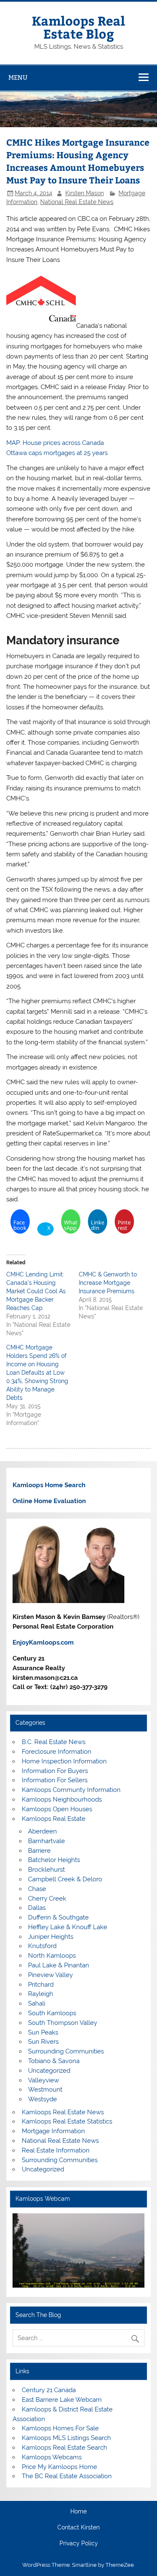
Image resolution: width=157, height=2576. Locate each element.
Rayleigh (41, 1994)
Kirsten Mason (85, 193)
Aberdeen (42, 1831)
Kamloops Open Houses (57, 1809)
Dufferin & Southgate (58, 1917)
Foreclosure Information (57, 1752)
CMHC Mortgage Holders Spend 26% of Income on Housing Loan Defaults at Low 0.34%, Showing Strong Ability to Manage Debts (37, 1373)
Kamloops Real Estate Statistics (67, 2121)
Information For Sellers (55, 1780)
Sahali (37, 2003)
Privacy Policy (79, 2544)
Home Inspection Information (64, 1761)
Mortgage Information (53, 2131)
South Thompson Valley (63, 2023)
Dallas (37, 1908)
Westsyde (42, 2099)
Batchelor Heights (54, 1860)
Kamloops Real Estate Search (64, 2448)
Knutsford (42, 1946)
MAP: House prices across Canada (55, 443)
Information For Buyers (55, 1771)
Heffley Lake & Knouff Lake (68, 1927)
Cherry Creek (47, 1899)
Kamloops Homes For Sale (60, 2428)
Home (78, 2512)
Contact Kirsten (78, 2528)
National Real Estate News (77, 202)
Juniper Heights (51, 1937)
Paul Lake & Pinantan (59, 1965)
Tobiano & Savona (54, 2061)
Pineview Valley (50, 1975)
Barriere (39, 1851)
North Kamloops (52, 1956)
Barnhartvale (46, 1841)
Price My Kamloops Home (59, 2467)
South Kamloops (52, 2013)
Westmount (45, 2090)
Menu (18, 77)
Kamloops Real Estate (54, 1819)
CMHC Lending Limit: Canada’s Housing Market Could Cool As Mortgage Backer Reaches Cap (36, 1291)
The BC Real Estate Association (67, 2476)
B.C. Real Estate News (54, 1742)
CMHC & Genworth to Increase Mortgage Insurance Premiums (108, 1283)
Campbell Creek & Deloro (65, 1879)
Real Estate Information (56, 2150)
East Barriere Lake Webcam (62, 2400)
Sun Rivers (43, 2042)
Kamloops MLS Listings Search (66, 2438)
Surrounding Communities (66, 2051)
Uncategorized (49, 2071)
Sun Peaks (43, 2032)
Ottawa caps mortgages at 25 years (57, 453)
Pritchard (41, 1985)
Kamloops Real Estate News (63, 2112)
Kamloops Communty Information (71, 1790)
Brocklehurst (46, 1870)
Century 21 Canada (49, 2390)
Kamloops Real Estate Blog (78, 27)
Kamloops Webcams (52, 2457)
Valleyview (44, 2080)
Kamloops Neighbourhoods (62, 1799)
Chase (37, 1889)
